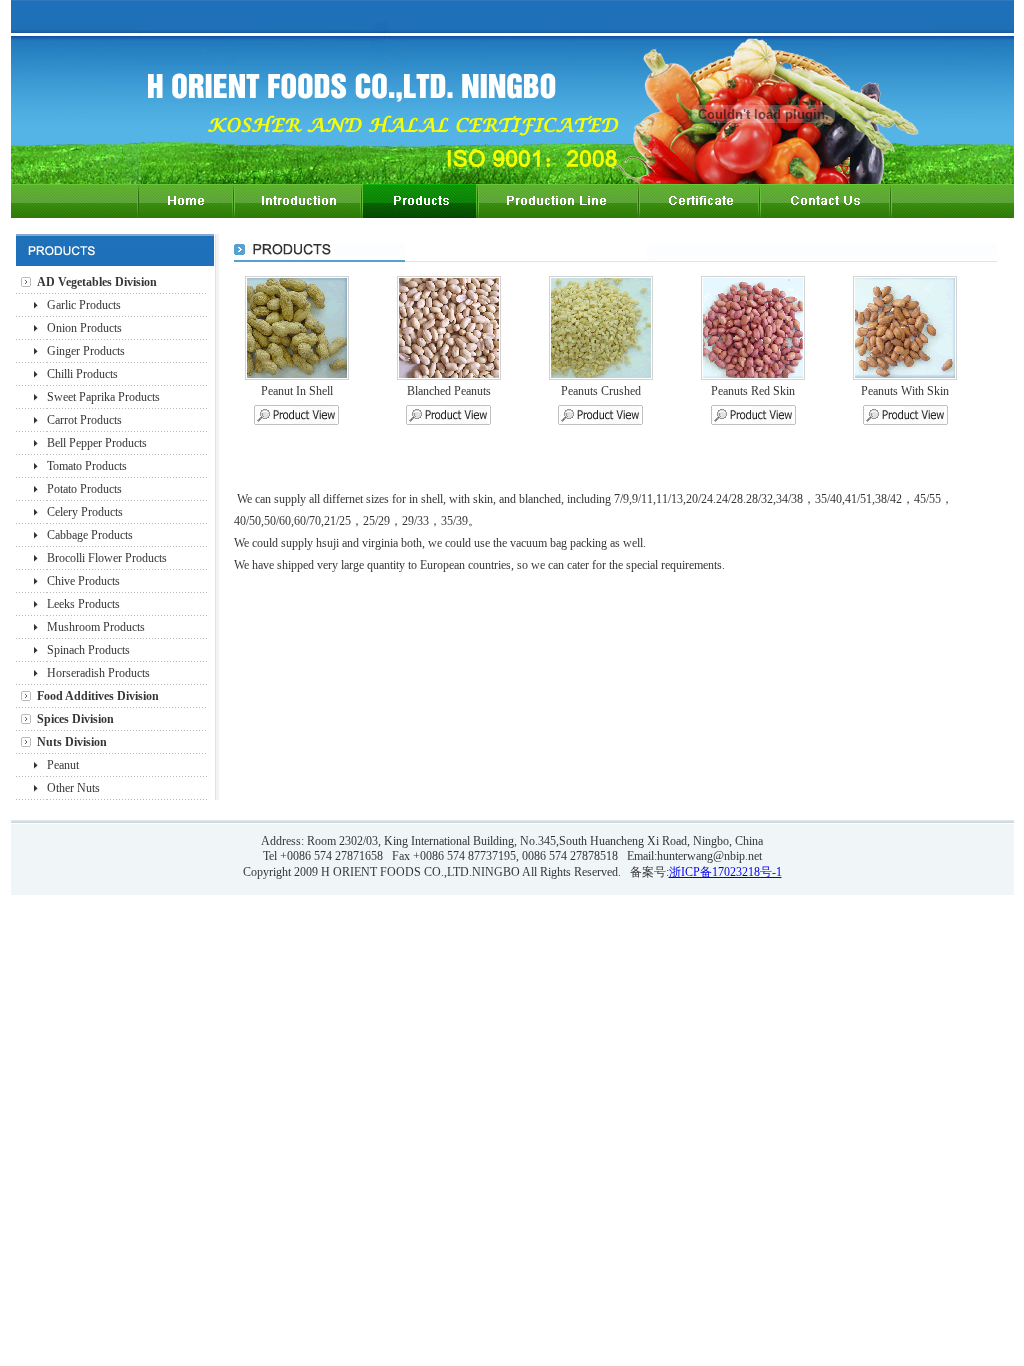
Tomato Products (87, 466)
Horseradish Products (98, 673)
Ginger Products (86, 351)
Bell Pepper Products (97, 443)
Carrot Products (84, 420)
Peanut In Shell (297, 391)
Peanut (63, 765)
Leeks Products (83, 604)
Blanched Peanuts (449, 391)
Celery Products (85, 512)
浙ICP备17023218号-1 (725, 872)
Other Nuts (73, 788)
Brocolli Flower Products (107, 558)
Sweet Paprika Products (103, 397)
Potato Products (84, 489)
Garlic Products (84, 305)
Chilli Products (82, 374)
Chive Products (83, 581)
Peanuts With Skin (905, 391)
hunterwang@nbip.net (709, 856)
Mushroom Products (96, 627)
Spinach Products (88, 650)
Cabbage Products (90, 535)
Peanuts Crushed (601, 391)
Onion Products (84, 328)
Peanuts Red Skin (753, 391)
